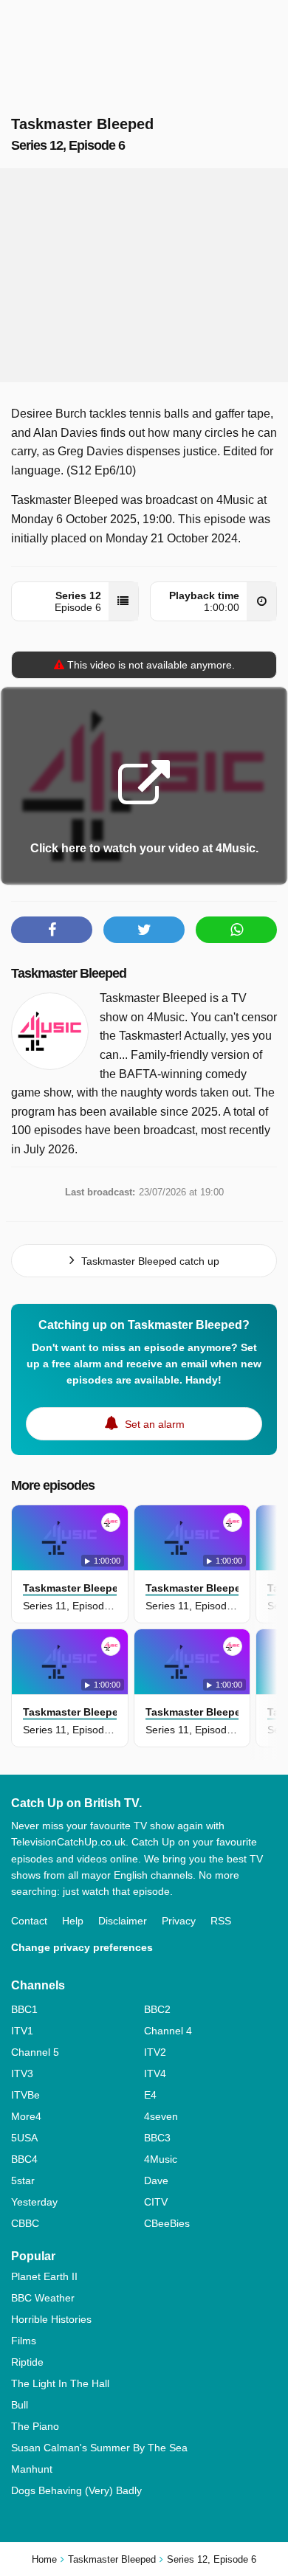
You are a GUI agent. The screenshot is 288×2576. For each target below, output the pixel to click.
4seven (161, 2116)
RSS (221, 1921)
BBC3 (157, 2138)
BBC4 (24, 2159)
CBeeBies (167, 2223)
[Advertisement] (144, 275)
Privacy (179, 1921)
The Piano (35, 2426)
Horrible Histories (51, 2319)
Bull (20, 2405)
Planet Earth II (44, 2276)
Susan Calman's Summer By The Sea (99, 2448)
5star (23, 2180)
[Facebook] (52, 930)
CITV (156, 2202)
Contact (29, 1921)
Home (44, 2559)
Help (73, 1921)
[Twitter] (144, 930)
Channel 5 (35, 2052)
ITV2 (155, 2052)
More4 (26, 2116)
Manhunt (32, 2469)
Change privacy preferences (82, 1947)
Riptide (27, 2362)
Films (24, 2341)
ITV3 (22, 2073)
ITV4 (155, 2073)
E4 (150, 2095)
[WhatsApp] (236, 930)
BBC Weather (43, 2298)
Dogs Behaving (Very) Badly (76, 2490)
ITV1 (22, 2031)
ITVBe (25, 2095)
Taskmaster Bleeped (69, 973)
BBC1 (24, 2009)
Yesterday (34, 2202)
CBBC (25, 2223)
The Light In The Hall (60, 2383)
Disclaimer (123, 1921)
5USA (24, 2138)
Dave (156, 2180)
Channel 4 (168, 2031)
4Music (161, 2159)
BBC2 (157, 2009)
